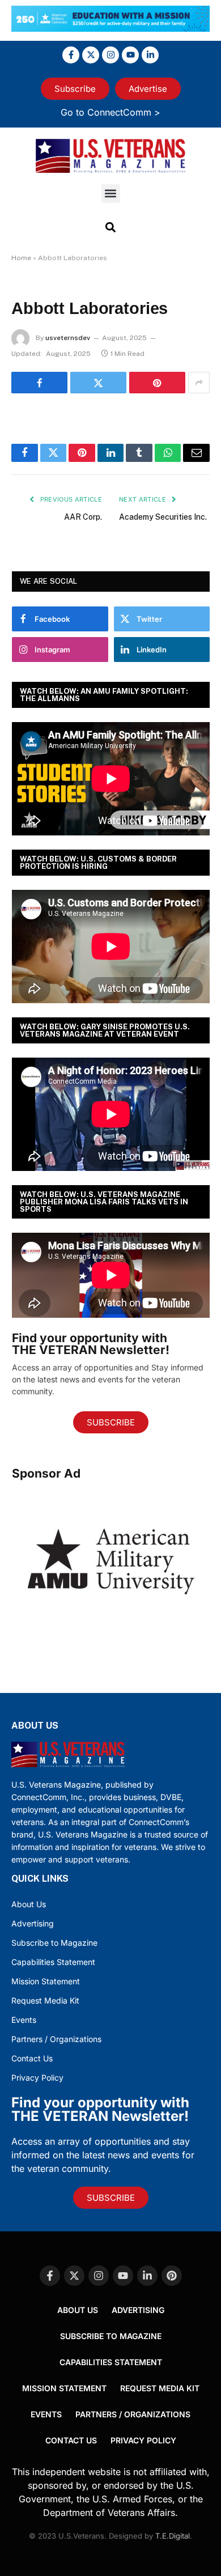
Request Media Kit (45, 2000)
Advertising (33, 1923)
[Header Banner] (110, 28)
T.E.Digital (173, 2536)
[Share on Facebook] (39, 383)
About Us (29, 1904)
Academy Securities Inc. (163, 517)
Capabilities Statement (53, 1962)
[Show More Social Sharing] (199, 383)
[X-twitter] (91, 55)
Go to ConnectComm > (110, 112)
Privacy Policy (37, 2078)
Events (24, 2020)
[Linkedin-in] (150, 55)
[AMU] (111, 1629)
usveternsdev (68, 338)
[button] (111, 194)
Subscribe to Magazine (54, 1943)
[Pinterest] (172, 2276)
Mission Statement (46, 1981)
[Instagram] (110, 55)
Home (21, 258)
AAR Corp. (83, 517)
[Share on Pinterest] (157, 383)
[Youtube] (130, 55)
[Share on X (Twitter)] (98, 383)
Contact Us (32, 2058)
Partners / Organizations (56, 2039)
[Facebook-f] (71, 55)
